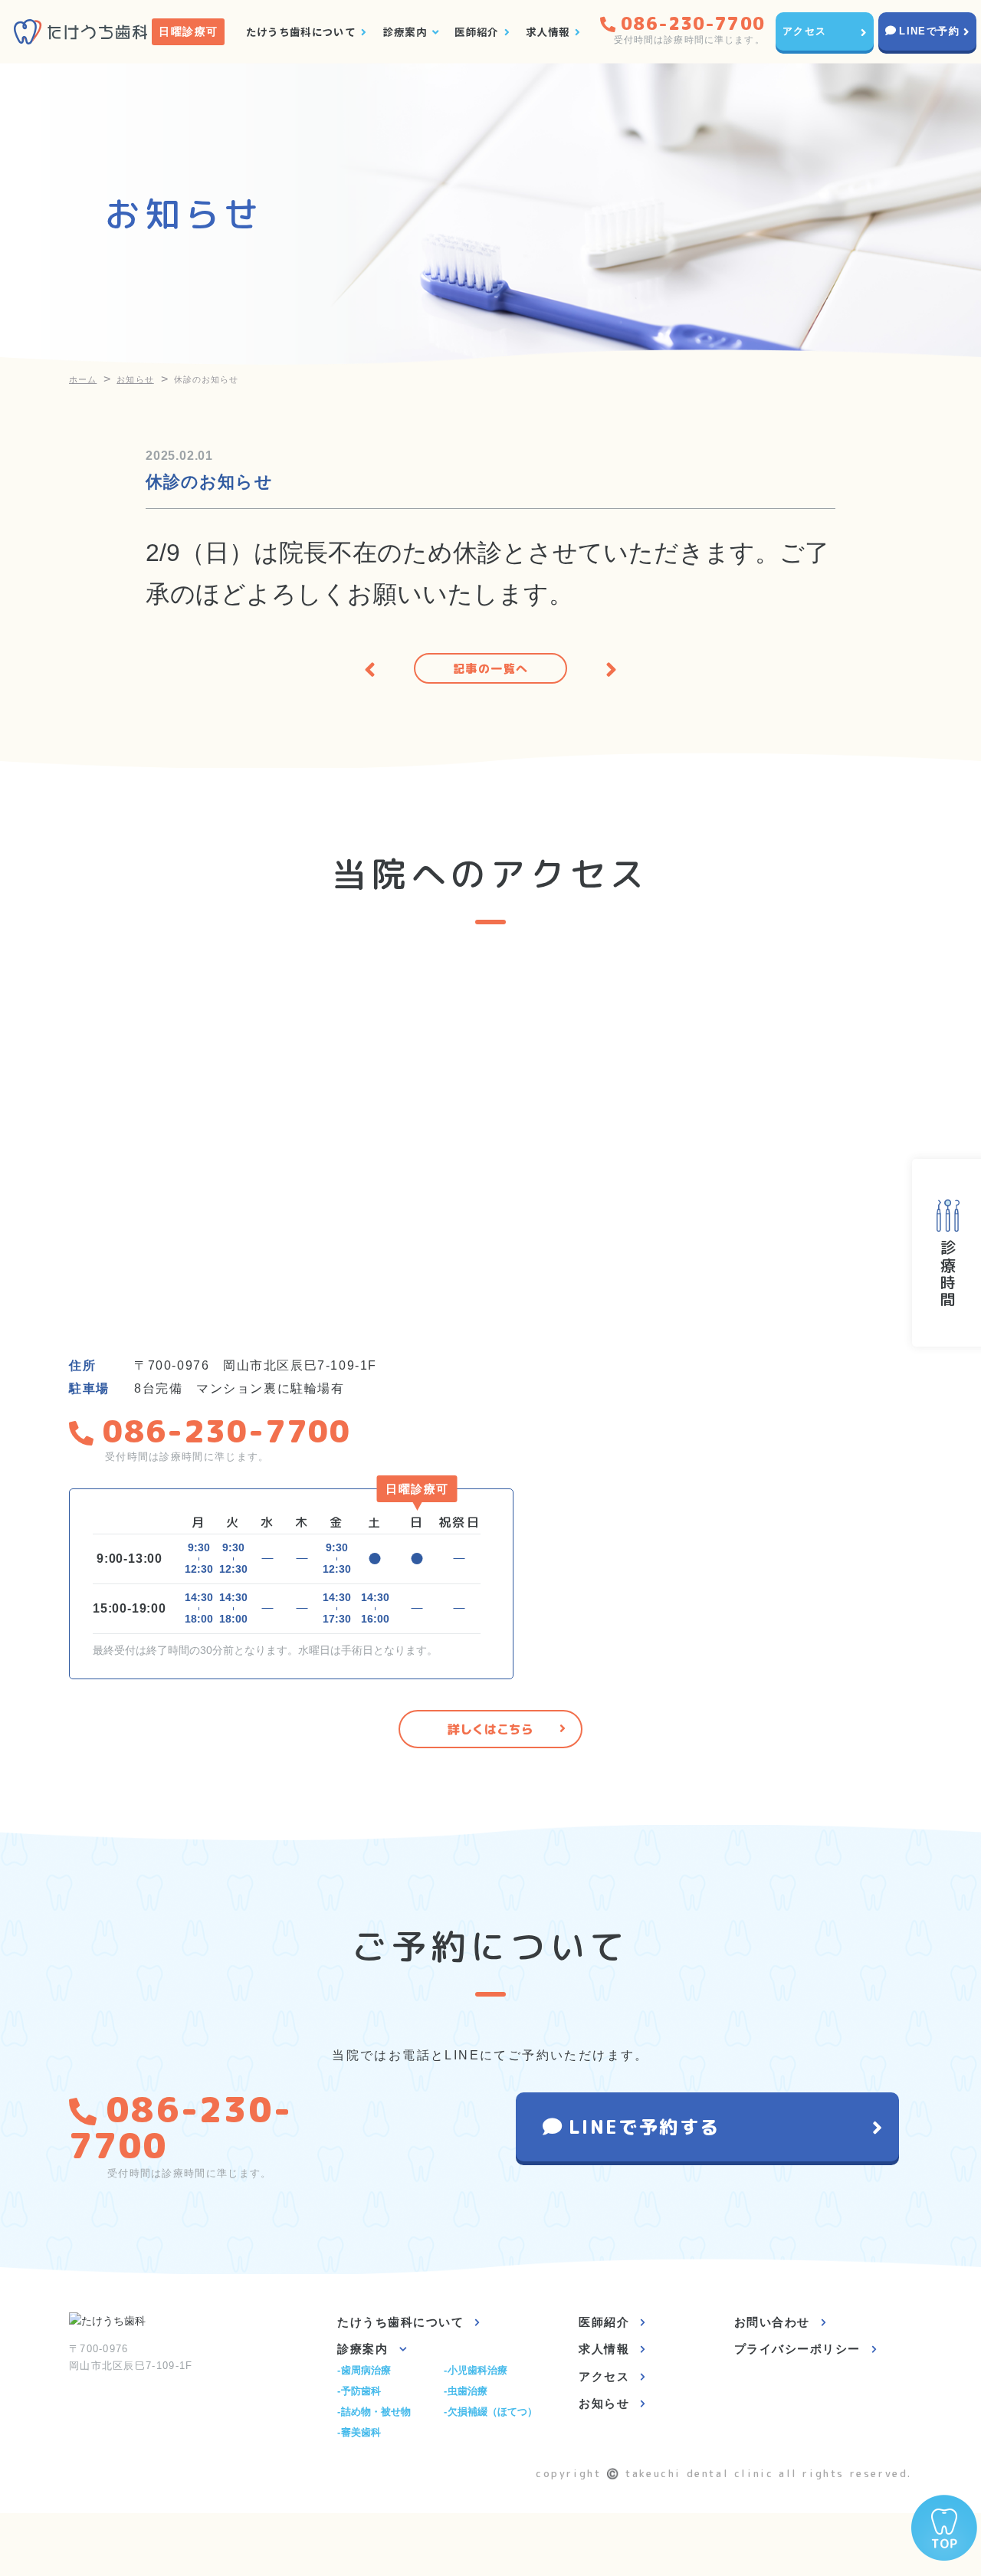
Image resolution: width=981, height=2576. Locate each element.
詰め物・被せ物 (376, 2412)
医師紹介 (476, 31)
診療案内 (405, 31)
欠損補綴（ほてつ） (492, 2412)
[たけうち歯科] (80, 32)
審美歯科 (361, 2432)
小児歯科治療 (477, 2370)
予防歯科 (361, 2391)
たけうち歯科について (301, 31)
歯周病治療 (366, 2370)
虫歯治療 (468, 2391)
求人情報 (548, 31)
